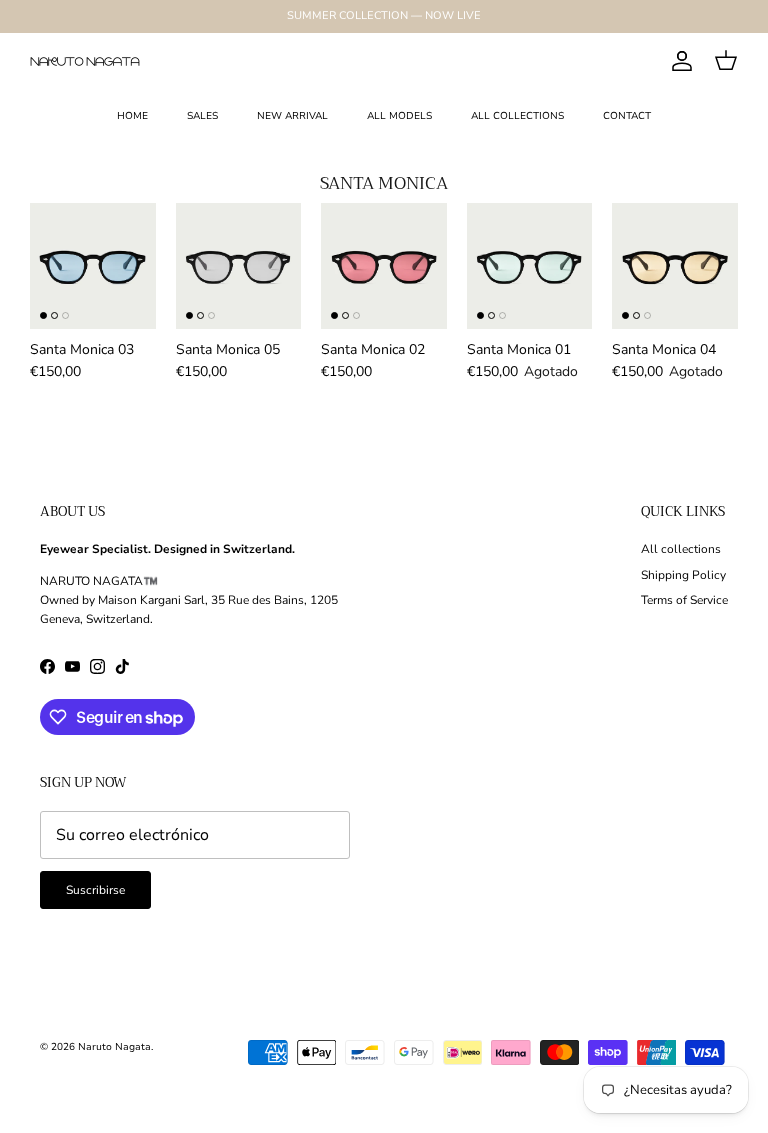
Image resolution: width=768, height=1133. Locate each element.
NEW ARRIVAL (292, 116)
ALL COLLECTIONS (517, 116)
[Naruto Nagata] (85, 61)
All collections (681, 549)
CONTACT (627, 116)
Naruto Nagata (114, 1047)
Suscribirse (95, 890)
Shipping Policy (683, 575)
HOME (132, 116)
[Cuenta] (678, 61)
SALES (202, 116)
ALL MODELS (399, 116)
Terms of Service (684, 600)
